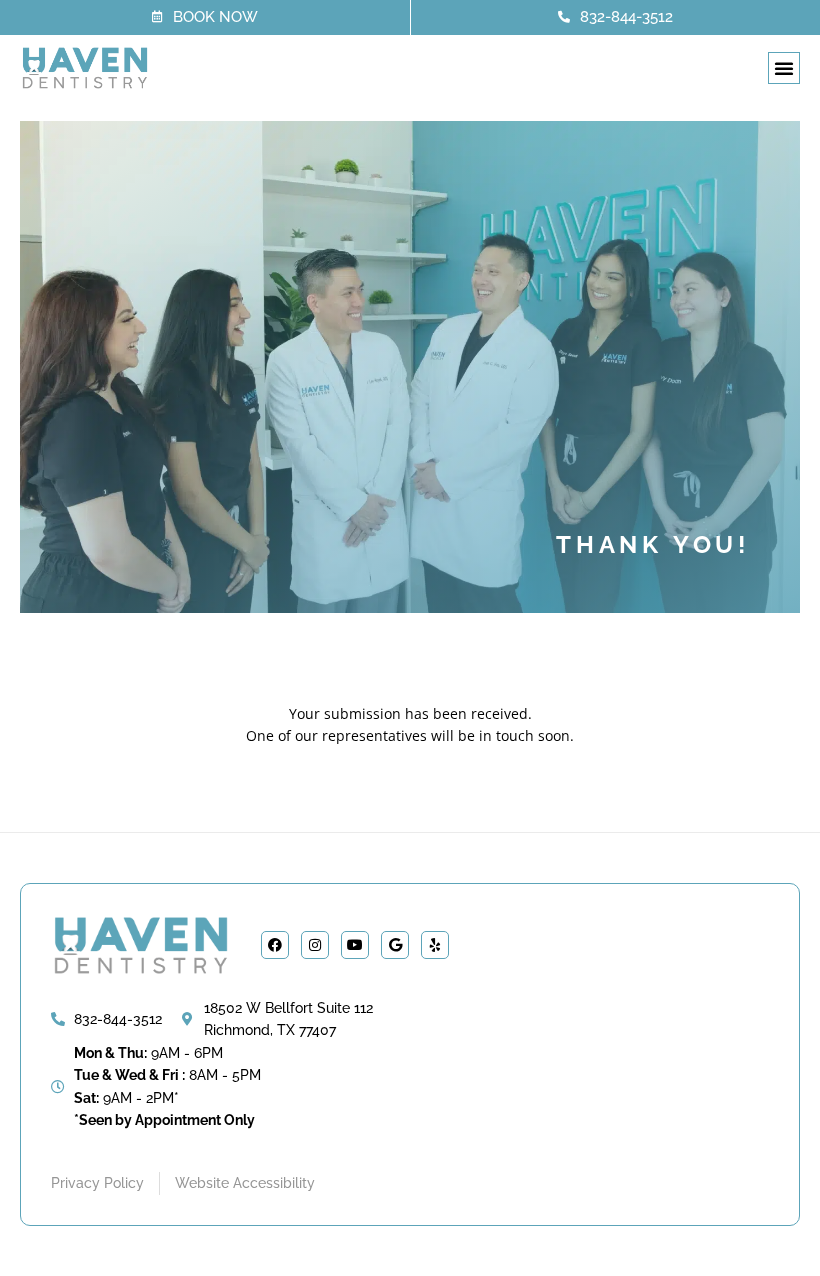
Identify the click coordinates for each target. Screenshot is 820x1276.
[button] (784, 68)
